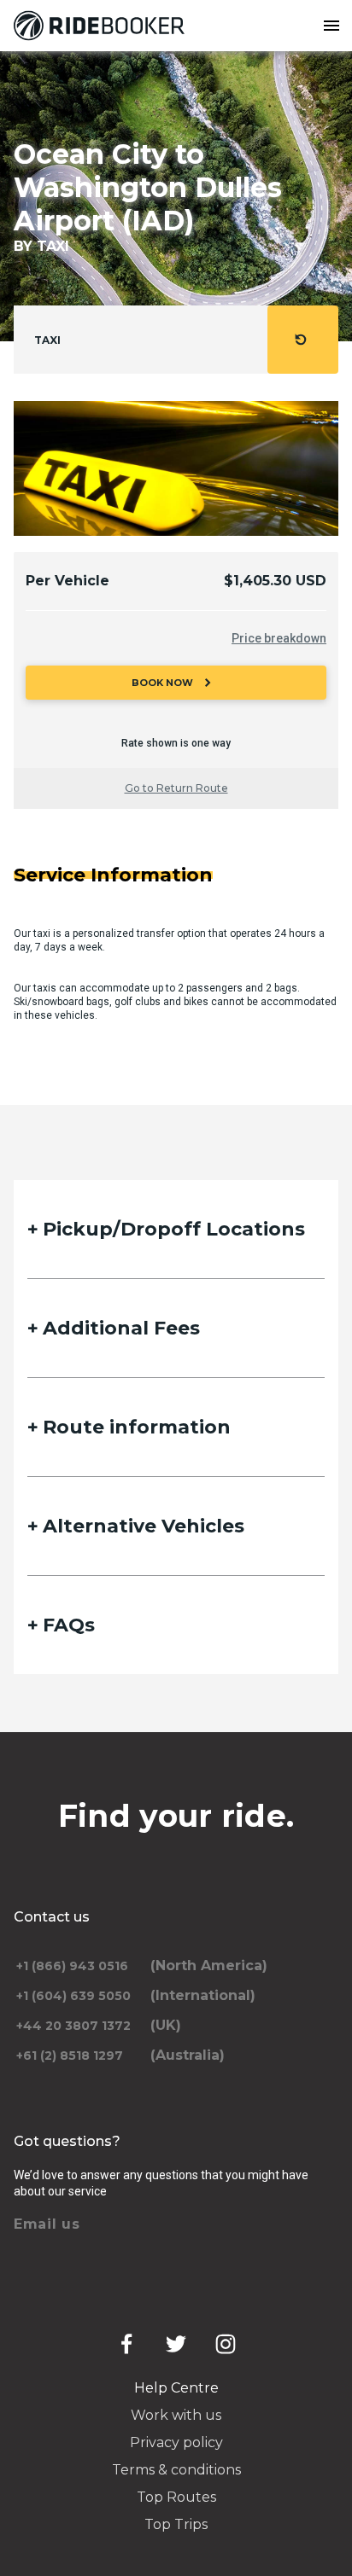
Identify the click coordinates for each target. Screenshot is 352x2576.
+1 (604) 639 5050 (73, 1996)
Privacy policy (176, 2442)
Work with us (176, 2415)
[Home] (103, 26)
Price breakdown (279, 638)
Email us (47, 2224)
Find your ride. (176, 1816)
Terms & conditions (176, 2470)
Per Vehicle (67, 581)
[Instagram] (226, 2344)
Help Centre (176, 2388)
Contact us (52, 1917)
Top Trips (176, 2524)
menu (331, 26)
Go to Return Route (176, 788)
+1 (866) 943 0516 (72, 1966)
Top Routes (176, 2497)
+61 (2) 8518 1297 (70, 2056)
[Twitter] (176, 2344)
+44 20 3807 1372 (73, 2026)
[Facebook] (126, 2344)
